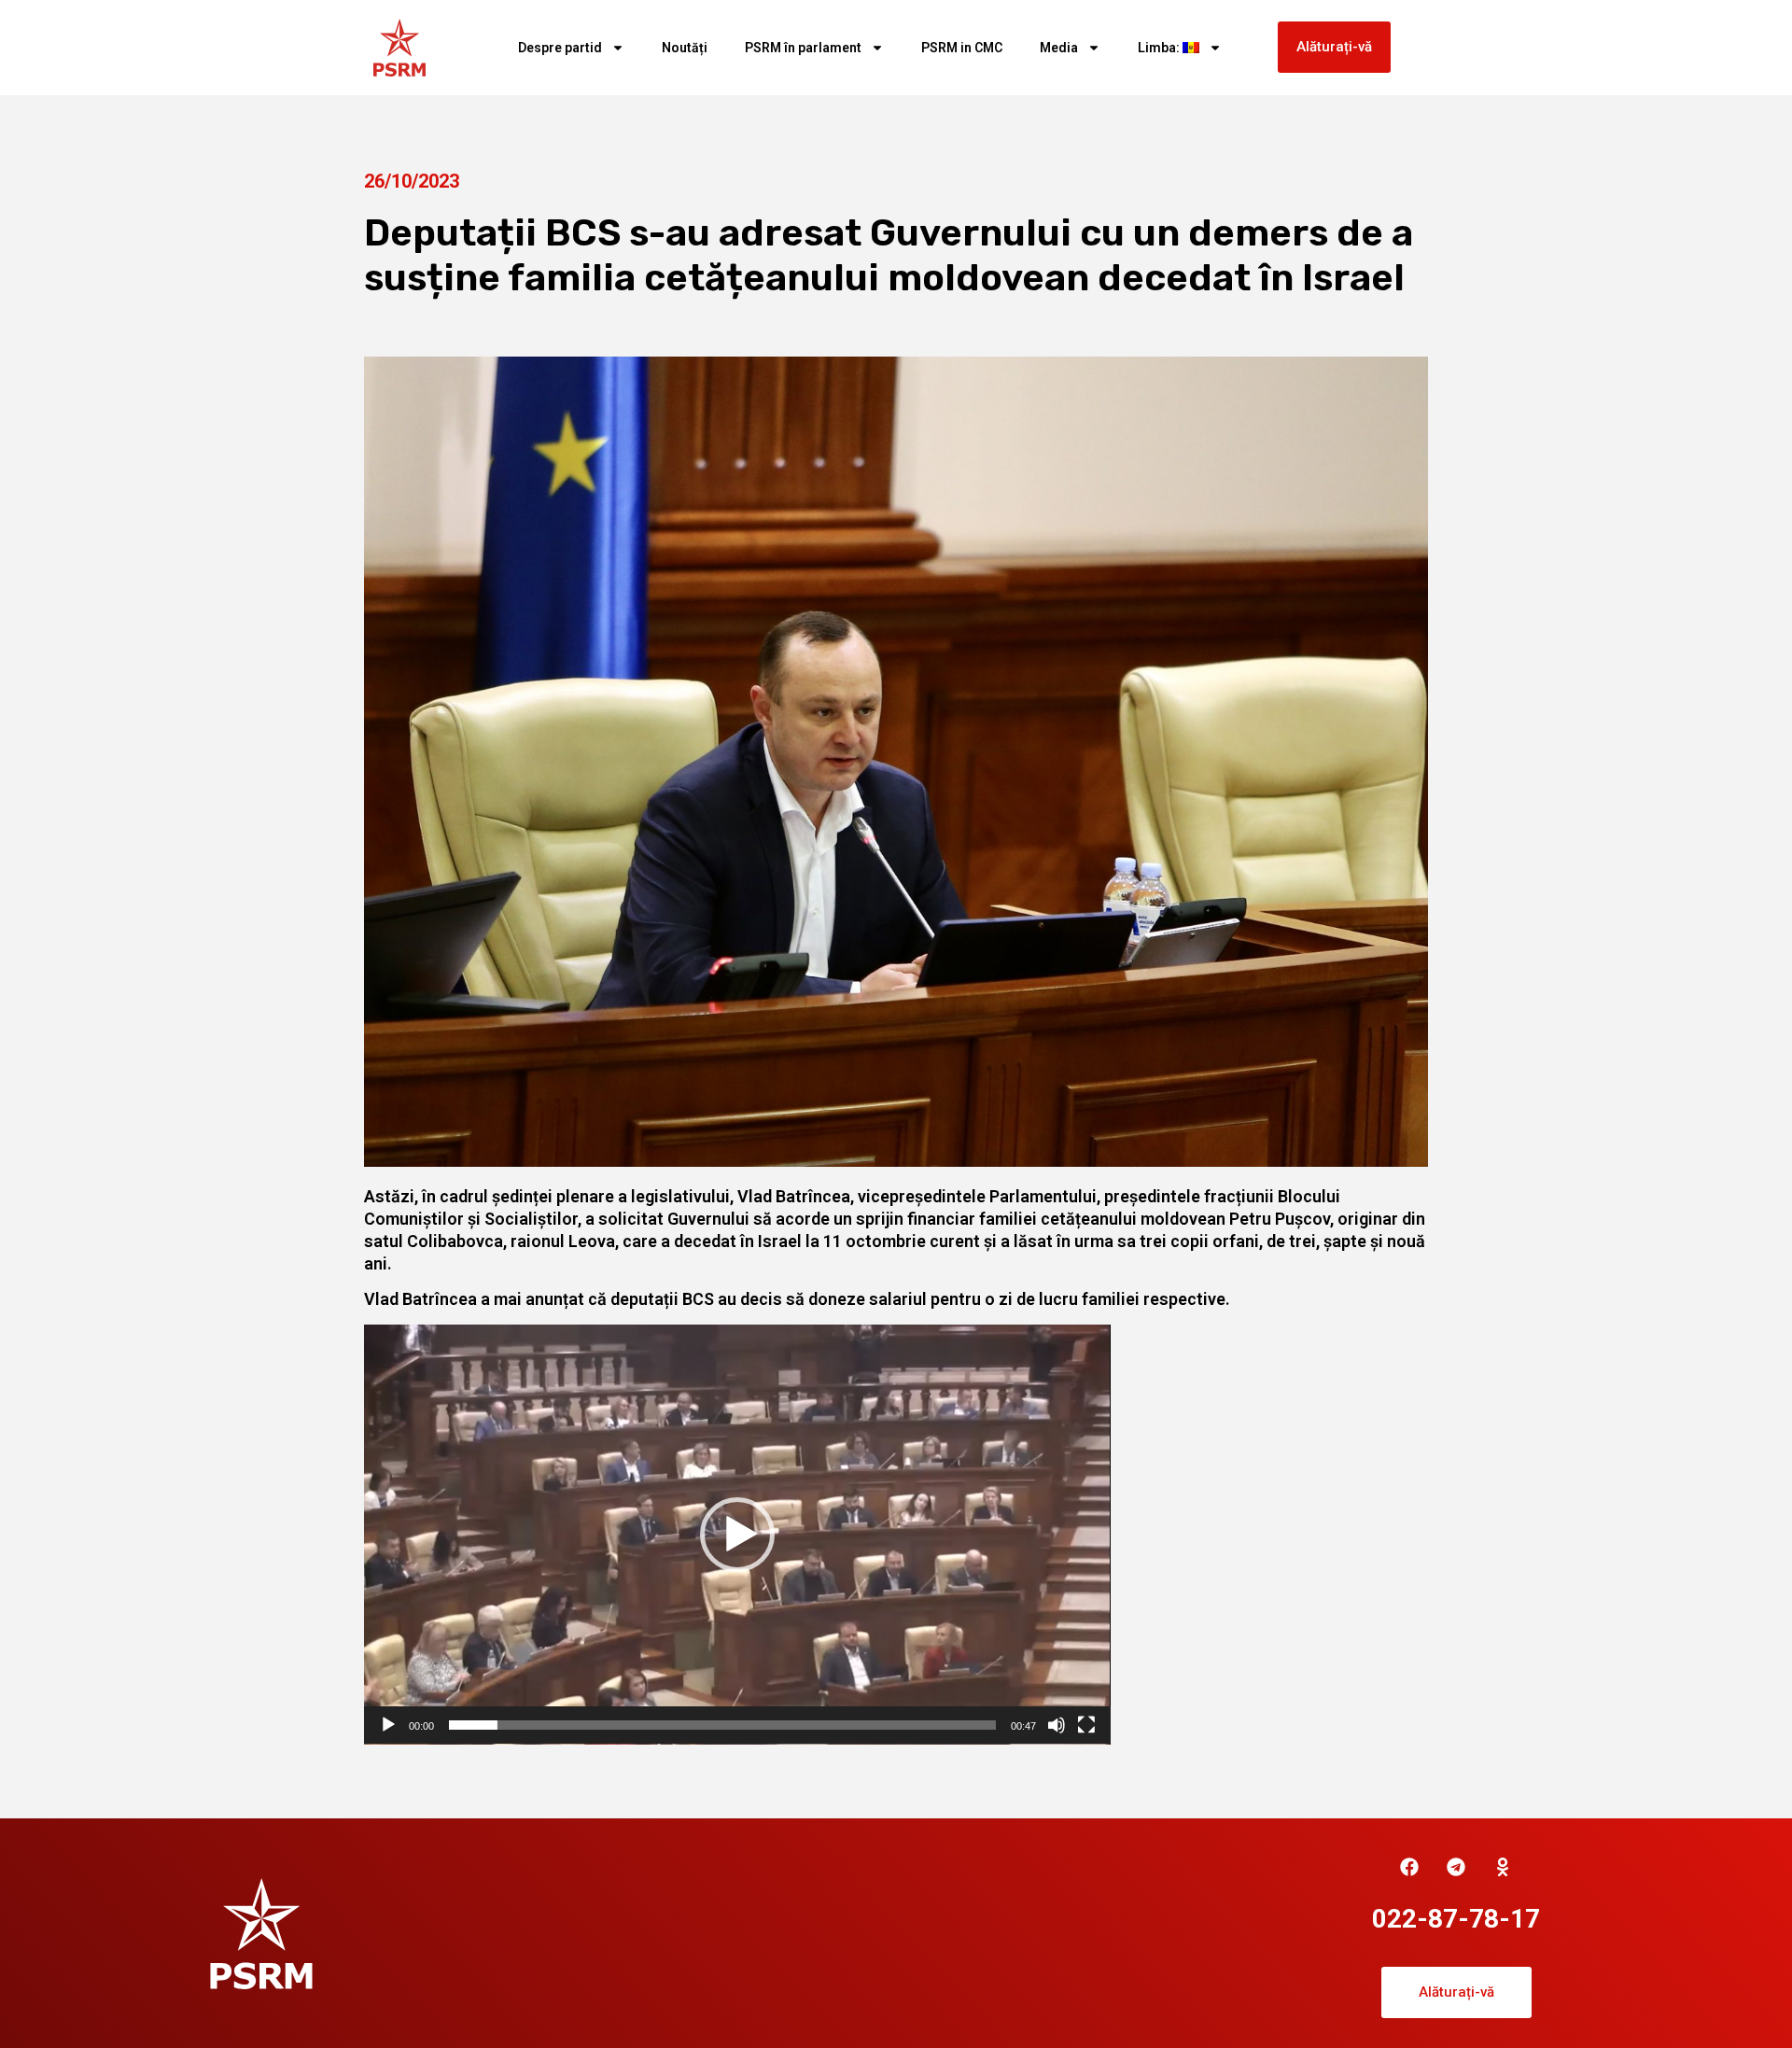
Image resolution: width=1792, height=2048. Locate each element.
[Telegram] (1456, 1867)
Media (1059, 48)
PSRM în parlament (803, 48)
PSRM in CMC (962, 48)
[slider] (722, 1725)
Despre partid (560, 48)
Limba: (1160, 48)
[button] (737, 1535)
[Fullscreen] (1086, 1725)
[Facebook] (1409, 1867)
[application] (737, 1535)
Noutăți (685, 48)
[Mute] (1057, 1725)
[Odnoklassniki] (1503, 1867)
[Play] (388, 1725)
